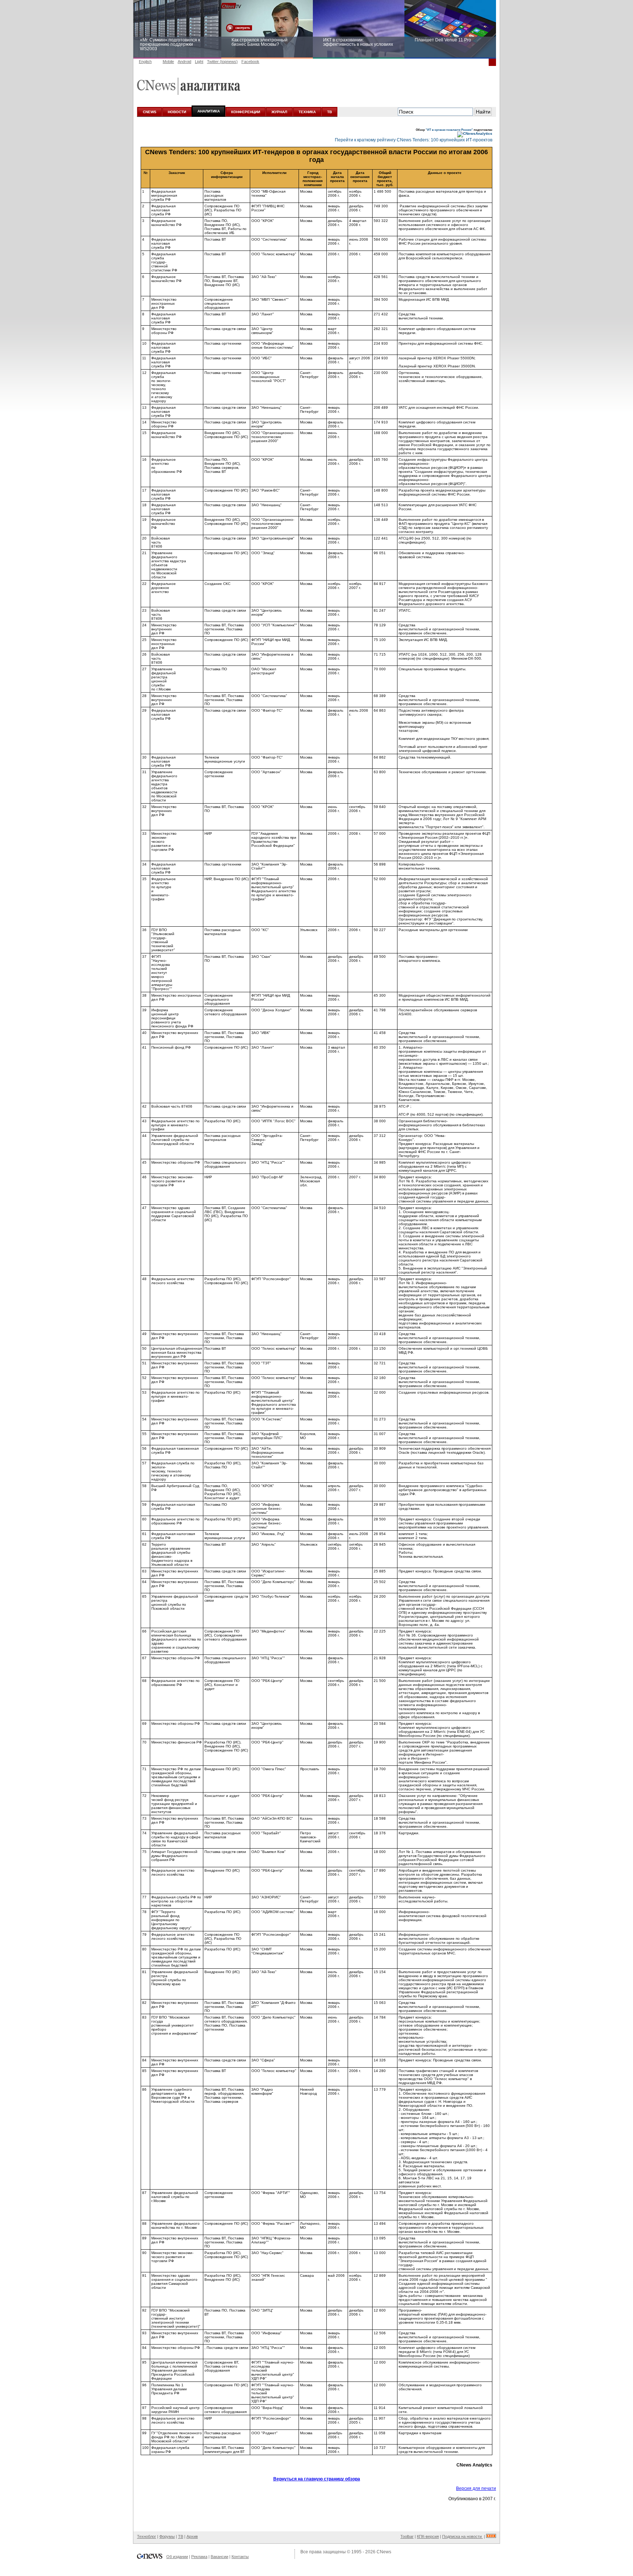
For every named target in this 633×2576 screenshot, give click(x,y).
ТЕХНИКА (307, 112)
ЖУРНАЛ (279, 112)
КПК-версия (428, 2536)
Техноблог (147, 2536)
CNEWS (150, 112)
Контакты (240, 2557)
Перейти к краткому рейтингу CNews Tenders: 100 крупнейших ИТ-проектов (414, 140)
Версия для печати (476, 2488)
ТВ (330, 112)
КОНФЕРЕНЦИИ (246, 112)
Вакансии (219, 2557)
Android (184, 62)
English (145, 62)
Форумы (167, 2536)
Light (199, 62)
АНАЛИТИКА (209, 111)
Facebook (250, 62)
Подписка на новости (462, 2536)
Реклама (199, 2557)
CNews (384, 2552)
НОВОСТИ (177, 112)
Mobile (168, 62)
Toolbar (407, 2536)
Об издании (177, 2557)
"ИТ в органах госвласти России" (449, 130)
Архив (192, 2536)
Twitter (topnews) (222, 62)
